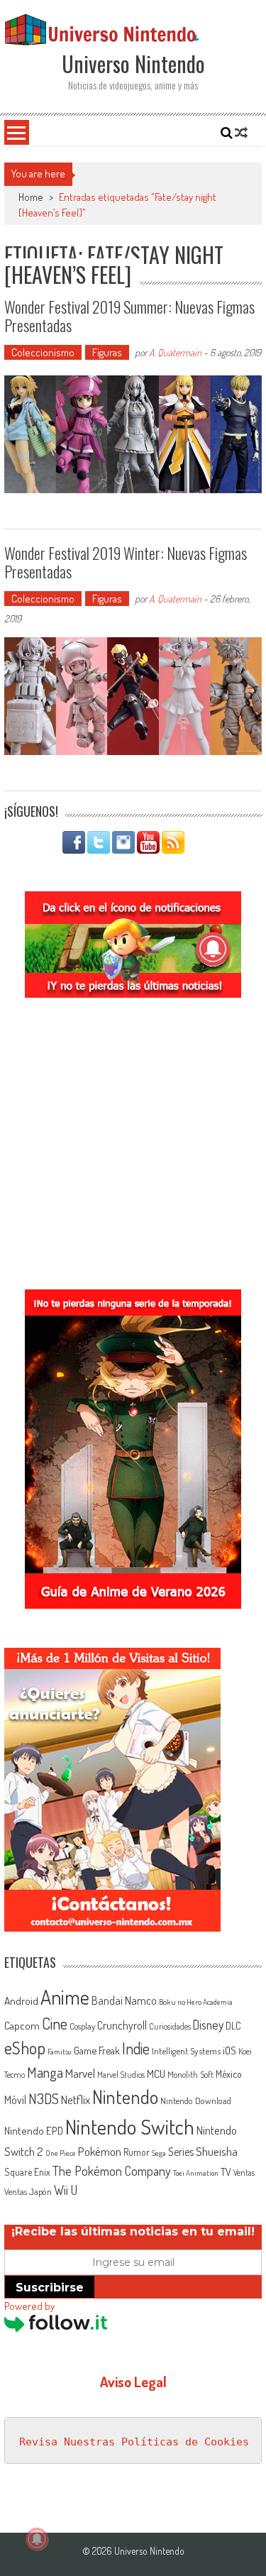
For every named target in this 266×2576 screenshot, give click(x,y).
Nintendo (125, 2097)
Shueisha (217, 2151)
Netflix (76, 2099)
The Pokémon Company (112, 2170)
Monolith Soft (190, 2074)
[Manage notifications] (37, 2539)
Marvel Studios (121, 2075)
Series (181, 2152)
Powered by (29, 2306)
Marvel (80, 2073)
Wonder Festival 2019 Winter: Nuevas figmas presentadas (126, 562)
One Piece (61, 2153)
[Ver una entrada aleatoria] (241, 133)
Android (21, 2000)
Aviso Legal (133, 2382)
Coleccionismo (43, 352)
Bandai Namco (124, 2000)
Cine (55, 2023)
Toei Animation (196, 2173)
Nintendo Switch (130, 2126)
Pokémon (100, 2151)
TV (226, 2172)
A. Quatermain (175, 352)
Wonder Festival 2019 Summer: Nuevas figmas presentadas (129, 316)
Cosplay (82, 2026)
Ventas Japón (28, 2191)
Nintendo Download (196, 2101)
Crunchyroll (122, 2025)
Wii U (66, 2190)
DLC (233, 2026)
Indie (136, 2048)
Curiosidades (170, 2026)
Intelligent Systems (186, 2051)
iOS (229, 2050)
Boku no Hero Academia (196, 2002)
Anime (65, 1997)
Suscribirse (50, 2288)
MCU (156, 2074)
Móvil (15, 2100)
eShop (25, 2048)
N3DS (44, 2098)
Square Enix (27, 2172)
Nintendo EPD (34, 2130)
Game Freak (97, 2050)
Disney (208, 2025)
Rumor (137, 2152)
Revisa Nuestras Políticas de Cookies (134, 2442)
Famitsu (60, 2052)
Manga (45, 2072)
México (229, 2074)
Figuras (107, 352)
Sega (159, 2153)
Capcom (22, 2025)
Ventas (244, 2173)
